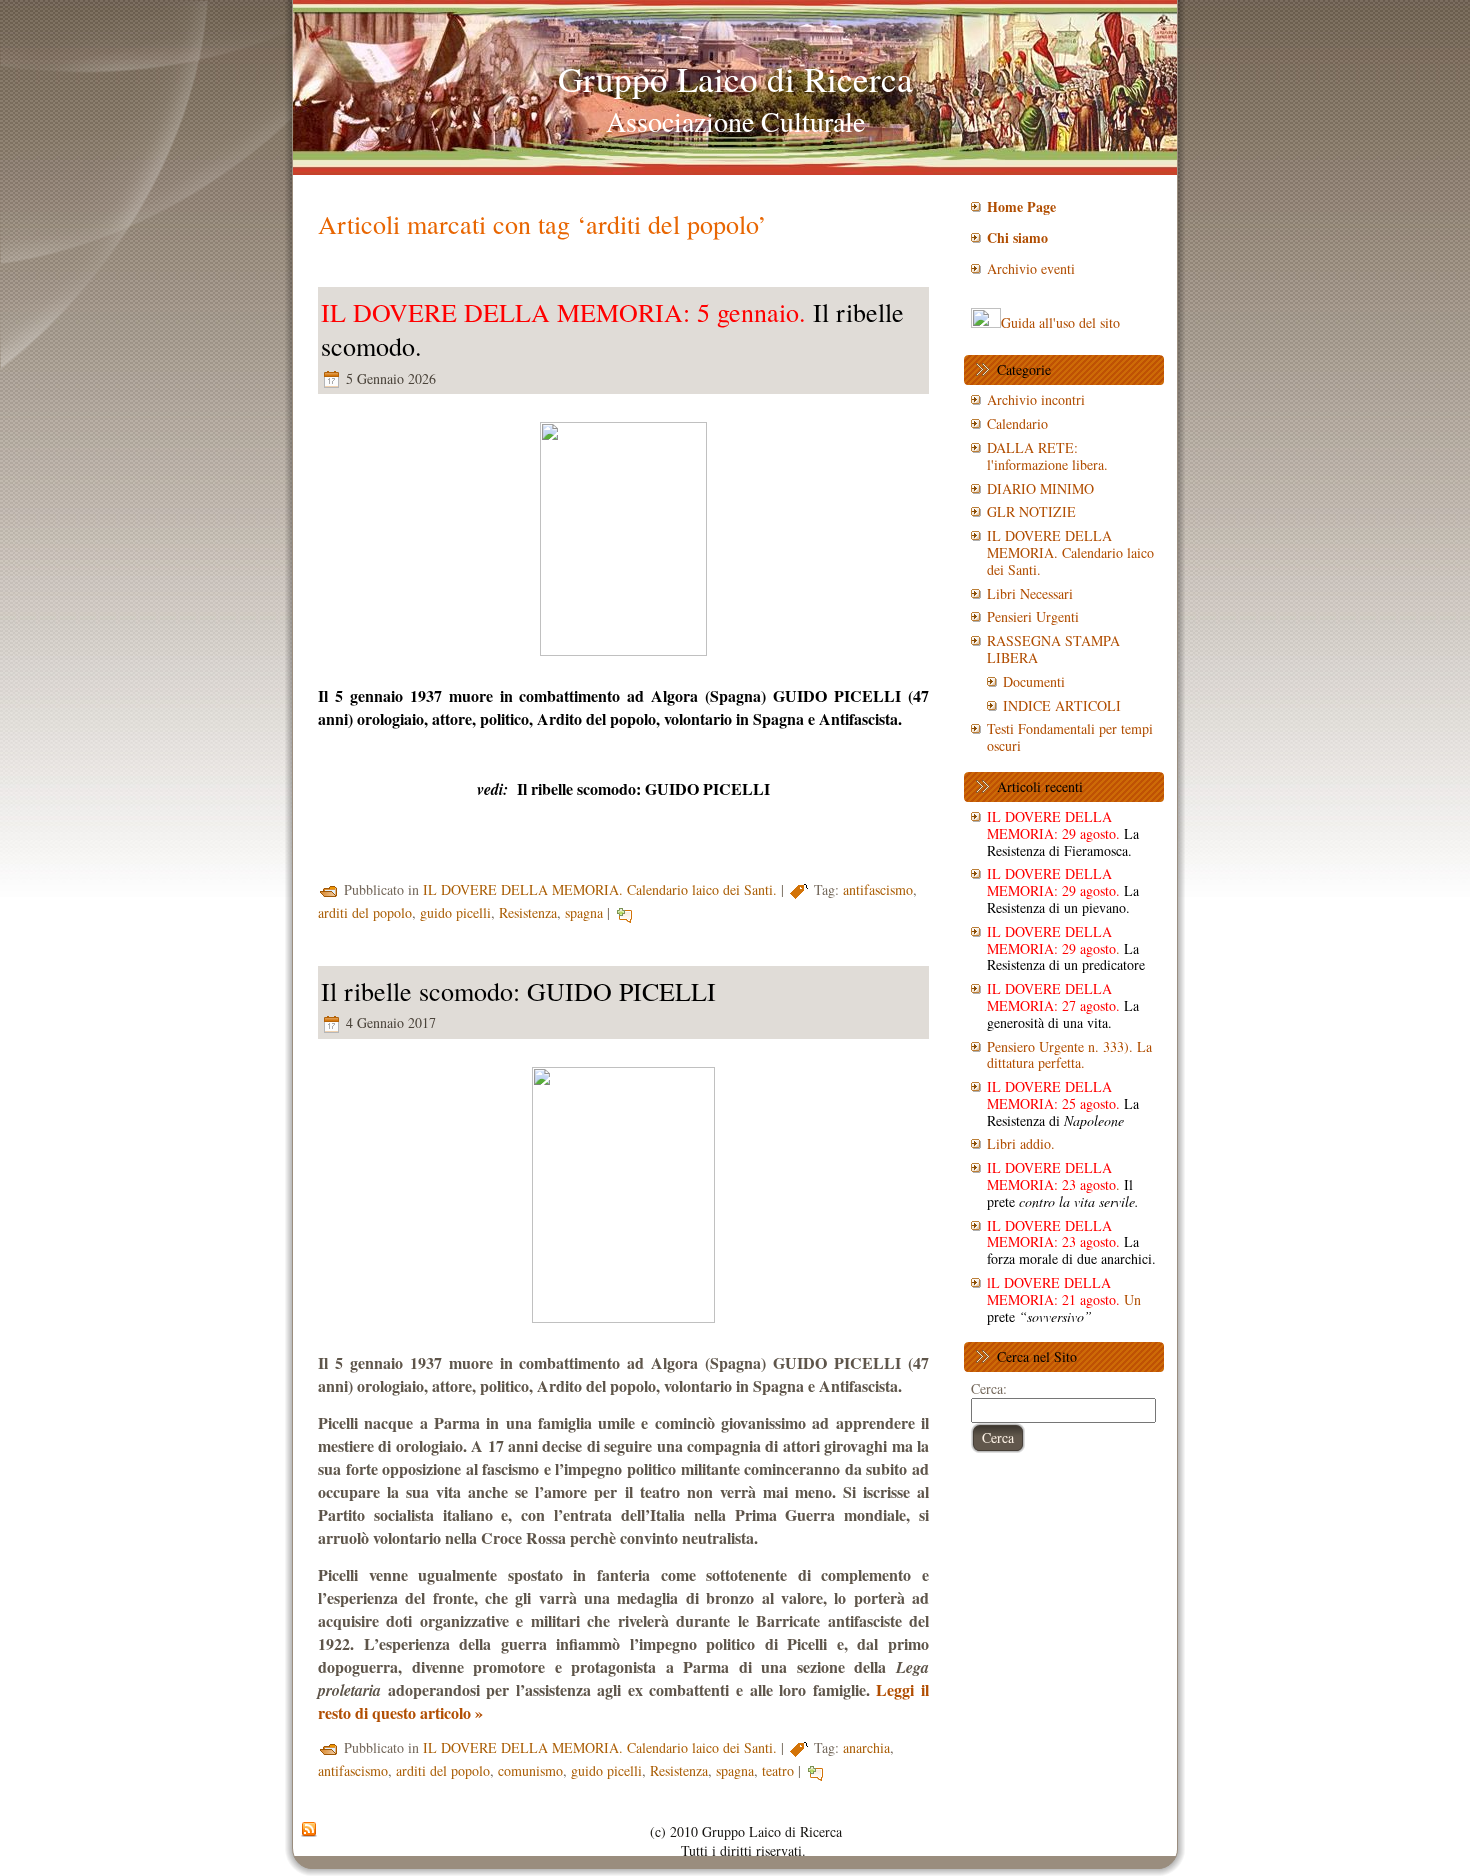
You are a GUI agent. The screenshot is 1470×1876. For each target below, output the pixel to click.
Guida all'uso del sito (1060, 322)
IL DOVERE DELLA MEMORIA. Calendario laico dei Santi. (600, 889)
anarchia (866, 1747)
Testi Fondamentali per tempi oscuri (1070, 737)
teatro (778, 1770)
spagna (584, 912)
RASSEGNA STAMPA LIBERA (1053, 649)
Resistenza (528, 912)
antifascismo (878, 889)
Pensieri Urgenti (1033, 616)
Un (1064, 1299)
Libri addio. (1021, 1143)
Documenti (1034, 681)
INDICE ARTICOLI (1062, 705)
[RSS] (309, 1830)
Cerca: (989, 1388)
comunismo (530, 1770)
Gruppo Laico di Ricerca (735, 78)
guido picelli (455, 912)
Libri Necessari (1030, 593)
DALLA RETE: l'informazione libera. (1047, 456)
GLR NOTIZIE (1031, 511)
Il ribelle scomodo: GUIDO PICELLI (643, 788)
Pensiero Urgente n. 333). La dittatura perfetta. (1069, 1055)
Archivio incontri (1036, 399)
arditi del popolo (365, 912)
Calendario (1017, 423)
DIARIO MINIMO (1040, 488)
